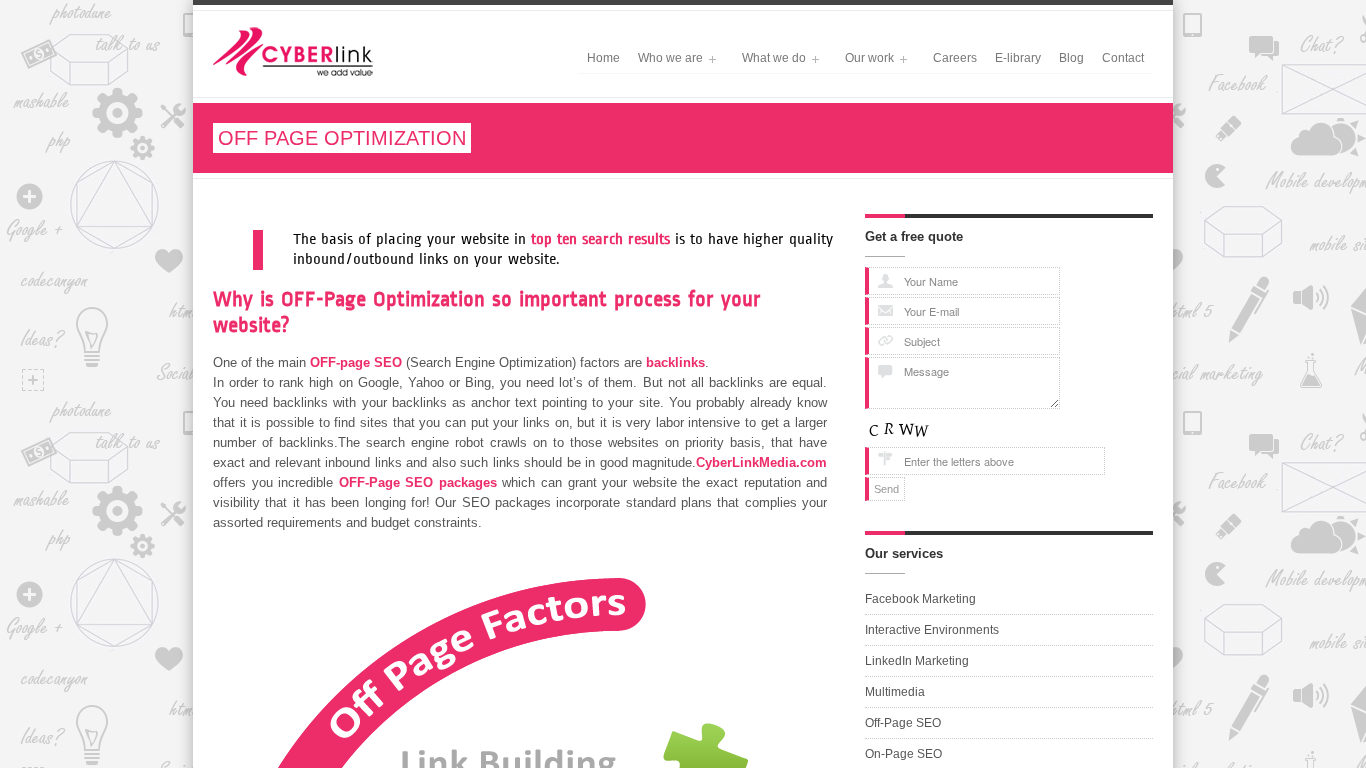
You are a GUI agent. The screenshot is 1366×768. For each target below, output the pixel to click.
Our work (865, 59)
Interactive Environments (932, 630)
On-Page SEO (903, 754)
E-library (1018, 58)
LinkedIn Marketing (917, 661)
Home (603, 58)
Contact (1123, 58)
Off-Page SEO (903, 723)
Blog (1071, 58)
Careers (955, 58)
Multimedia (895, 692)
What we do (769, 59)
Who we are (666, 59)
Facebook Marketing (920, 599)
